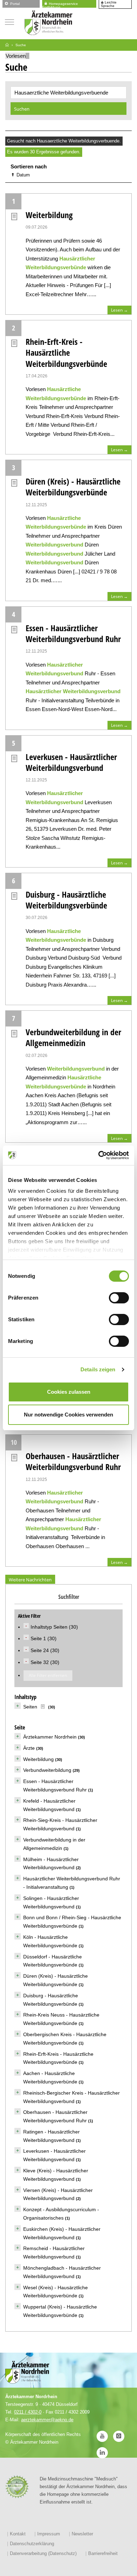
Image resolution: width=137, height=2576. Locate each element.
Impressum (49, 2534)
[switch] (119, 1298)
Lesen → (119, 310)
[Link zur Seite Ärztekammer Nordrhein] (7, 45)
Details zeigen (98, 1369)
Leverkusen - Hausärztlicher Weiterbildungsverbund (71, 762)
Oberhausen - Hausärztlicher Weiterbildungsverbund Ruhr (73, 1461)
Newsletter (82, 2534)
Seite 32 (40, 1662)
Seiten (30, 1707)
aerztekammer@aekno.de (47, 2420)
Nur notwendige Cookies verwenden (68, 1415)
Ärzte (29, 1748)
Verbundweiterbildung (47, 1770)
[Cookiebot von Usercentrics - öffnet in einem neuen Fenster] (99, 1155)
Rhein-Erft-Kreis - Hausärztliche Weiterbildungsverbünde (66, 352)
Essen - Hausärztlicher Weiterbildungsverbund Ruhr (73, 633)
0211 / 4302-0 (28, 2412)
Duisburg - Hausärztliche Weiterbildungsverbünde (66, 900)
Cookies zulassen (69, 1392)
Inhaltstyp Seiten (50, 1627)
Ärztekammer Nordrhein (50, 1737)
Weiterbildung (49, 215)
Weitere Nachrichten (30, 1580)
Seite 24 (40, 1650)
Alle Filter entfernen (48, 1675)
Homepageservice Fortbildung (60, 4)
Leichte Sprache (109, 4)
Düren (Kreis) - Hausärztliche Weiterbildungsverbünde (73, 487)
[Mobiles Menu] (9, 21)
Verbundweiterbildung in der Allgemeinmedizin (73, 1037)
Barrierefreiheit (103, 2553)
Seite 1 (39, 1638)
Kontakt (18, 2534)
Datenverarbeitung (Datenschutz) (43, 2553)
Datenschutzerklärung (32, 2544)
